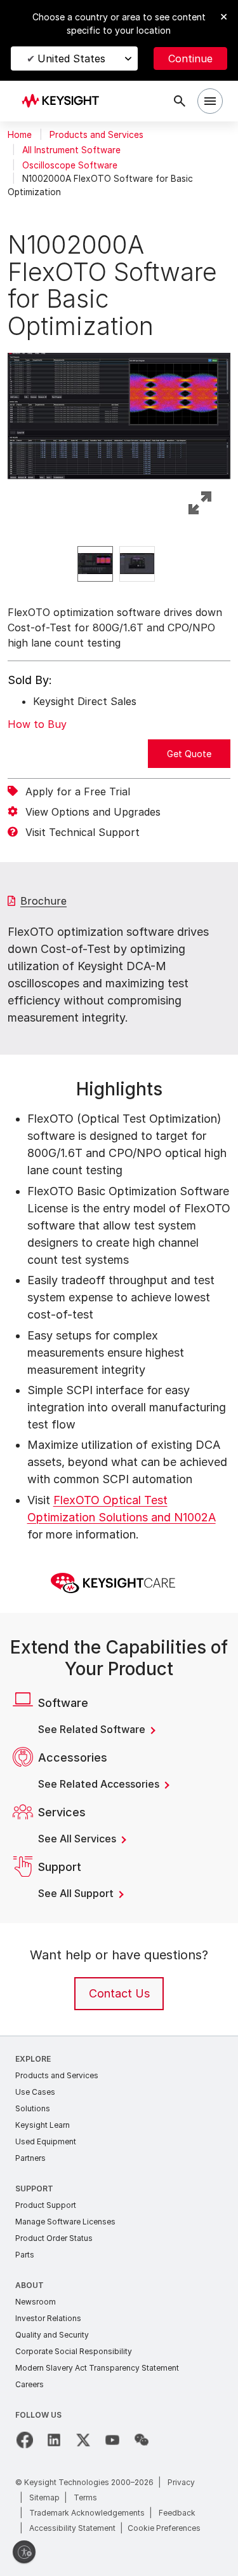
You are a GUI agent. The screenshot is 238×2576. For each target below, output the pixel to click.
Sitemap (44, 2497)
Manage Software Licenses (65, 2222)
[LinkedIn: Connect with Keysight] (54, 2440)
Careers (30, 2384)
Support (34, 2189)
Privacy (181, 2482)
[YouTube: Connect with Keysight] (112, 2440)
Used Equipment (46, 2141)
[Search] (180, 101)
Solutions (33, 2108)
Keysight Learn (43, 2125)
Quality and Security (52, 2335)
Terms (85, 2497)
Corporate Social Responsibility (74, 2351)
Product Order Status (54, 2238)
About (30, 2285)
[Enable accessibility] (24, 2552)
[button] (119, 413)
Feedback (177, 2513)
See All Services (78, 1839)
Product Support (46, 2205)
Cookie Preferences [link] (164, 2528)
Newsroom (36, 2302)
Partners (30, 2158)
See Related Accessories (100, 1784)
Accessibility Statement (72, 2528)
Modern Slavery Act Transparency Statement (97, 2368)
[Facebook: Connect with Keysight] (25, 2440)
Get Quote (189, 754)
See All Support (77, 1893)
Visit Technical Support (83, 832)
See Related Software (93, 1729)
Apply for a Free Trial (78, 791)
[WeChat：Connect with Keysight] (142, 2440)
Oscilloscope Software (70, 165)
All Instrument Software (71, 150)
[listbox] (119, 564)
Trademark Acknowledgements (87, 2513)
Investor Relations (48, 2318)
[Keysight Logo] (64, 101)
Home (20, 135)
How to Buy (37, 724)
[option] (95, 564)
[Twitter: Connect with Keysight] (83, 2440)
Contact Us (119, 1993)
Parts (25, 2255)
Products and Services (96, 135)
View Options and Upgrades (93, 812)
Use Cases (35, 2092)
